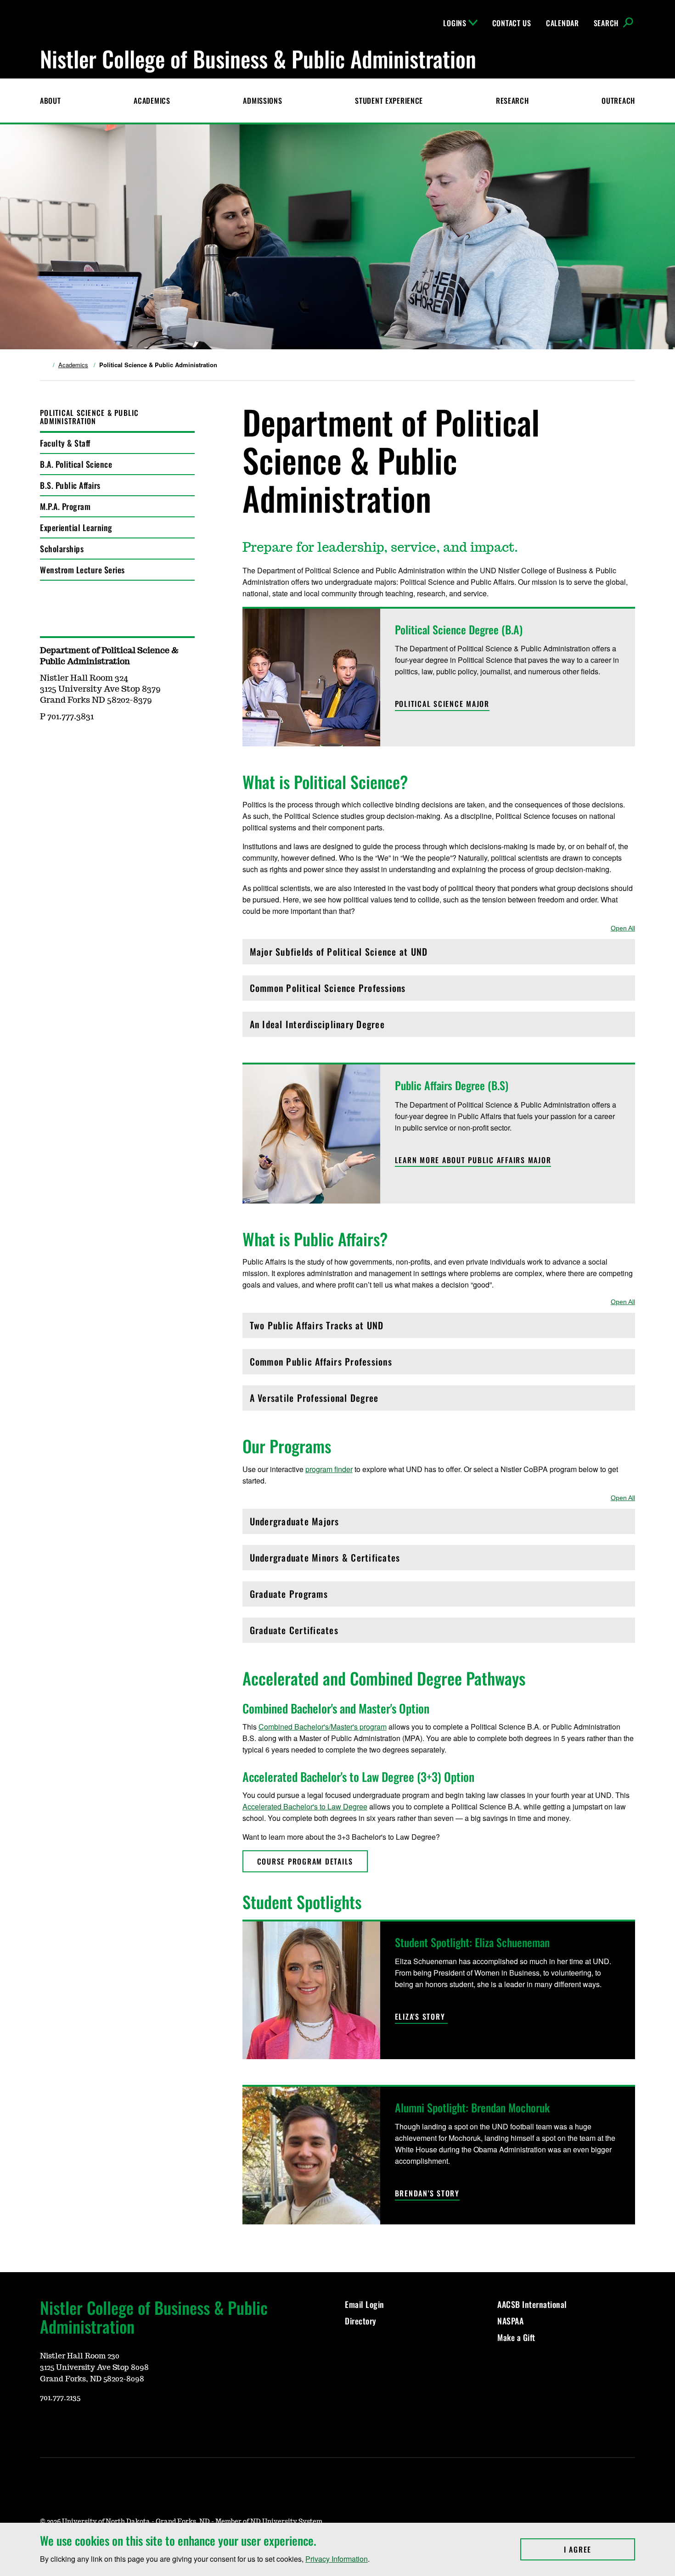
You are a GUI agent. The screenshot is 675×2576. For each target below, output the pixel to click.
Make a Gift (516, 2337)
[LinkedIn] (135, 2425)
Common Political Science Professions (328, 990)
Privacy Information (337, 2559)
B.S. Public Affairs (70, 485)
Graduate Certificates (294, 1632)
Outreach (618, 101)
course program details (305, 1861)
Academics (152, 101)
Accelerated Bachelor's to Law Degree (305, 1806)
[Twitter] (112, 2425)
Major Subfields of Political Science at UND (339, 954)
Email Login (366, 2304)
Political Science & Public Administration (90, 417)
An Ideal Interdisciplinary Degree (317, 1027)
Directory (361, 2321)
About (51, 101)
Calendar (562, 23)
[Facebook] (90, 2425)
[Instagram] (68, 2425)
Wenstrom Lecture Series (82, 570)
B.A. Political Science (76, 464)
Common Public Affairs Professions (321, 1364)
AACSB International (532, 2304)
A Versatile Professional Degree (314, 1400)
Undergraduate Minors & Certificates (325, 1560)
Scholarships (62, 549)
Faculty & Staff (65, 443)
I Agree (599, 2549)
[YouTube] (46, 2425)
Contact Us (512, 23)
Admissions (262, 101)
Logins (455, 23)
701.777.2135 (60, 2398)
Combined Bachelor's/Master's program (323, 1727)
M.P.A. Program (65, 506)
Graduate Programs (289, 1596)
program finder (329, 1469)
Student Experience (389, 101)
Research (512, 101)
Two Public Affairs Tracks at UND (317, 1328)
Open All (623, 928)
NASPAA (510, 2321)
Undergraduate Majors (295, 1524)
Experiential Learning (76, 527)
